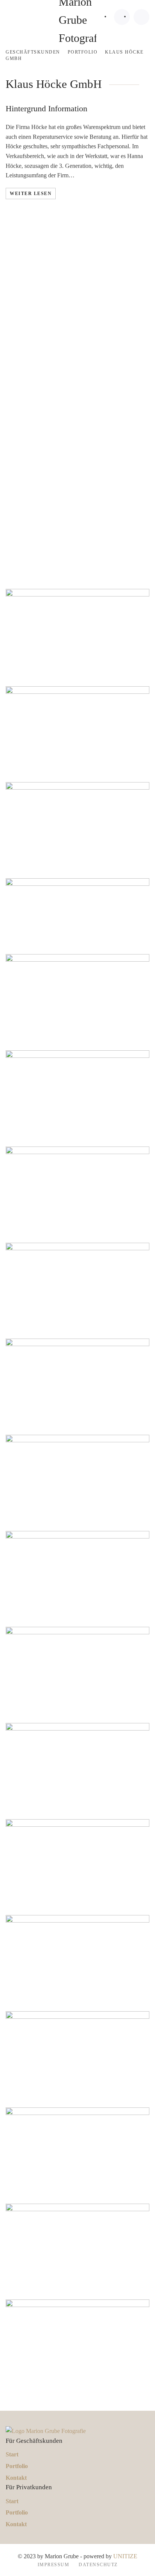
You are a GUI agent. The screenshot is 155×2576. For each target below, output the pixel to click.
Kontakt (16, 2478)
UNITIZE (125, 2556)
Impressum (54, 2565)
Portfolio (83, 52)
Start (12, 2454)
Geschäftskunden (33, 52)
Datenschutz (98, 2565)
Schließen (38, 523)
